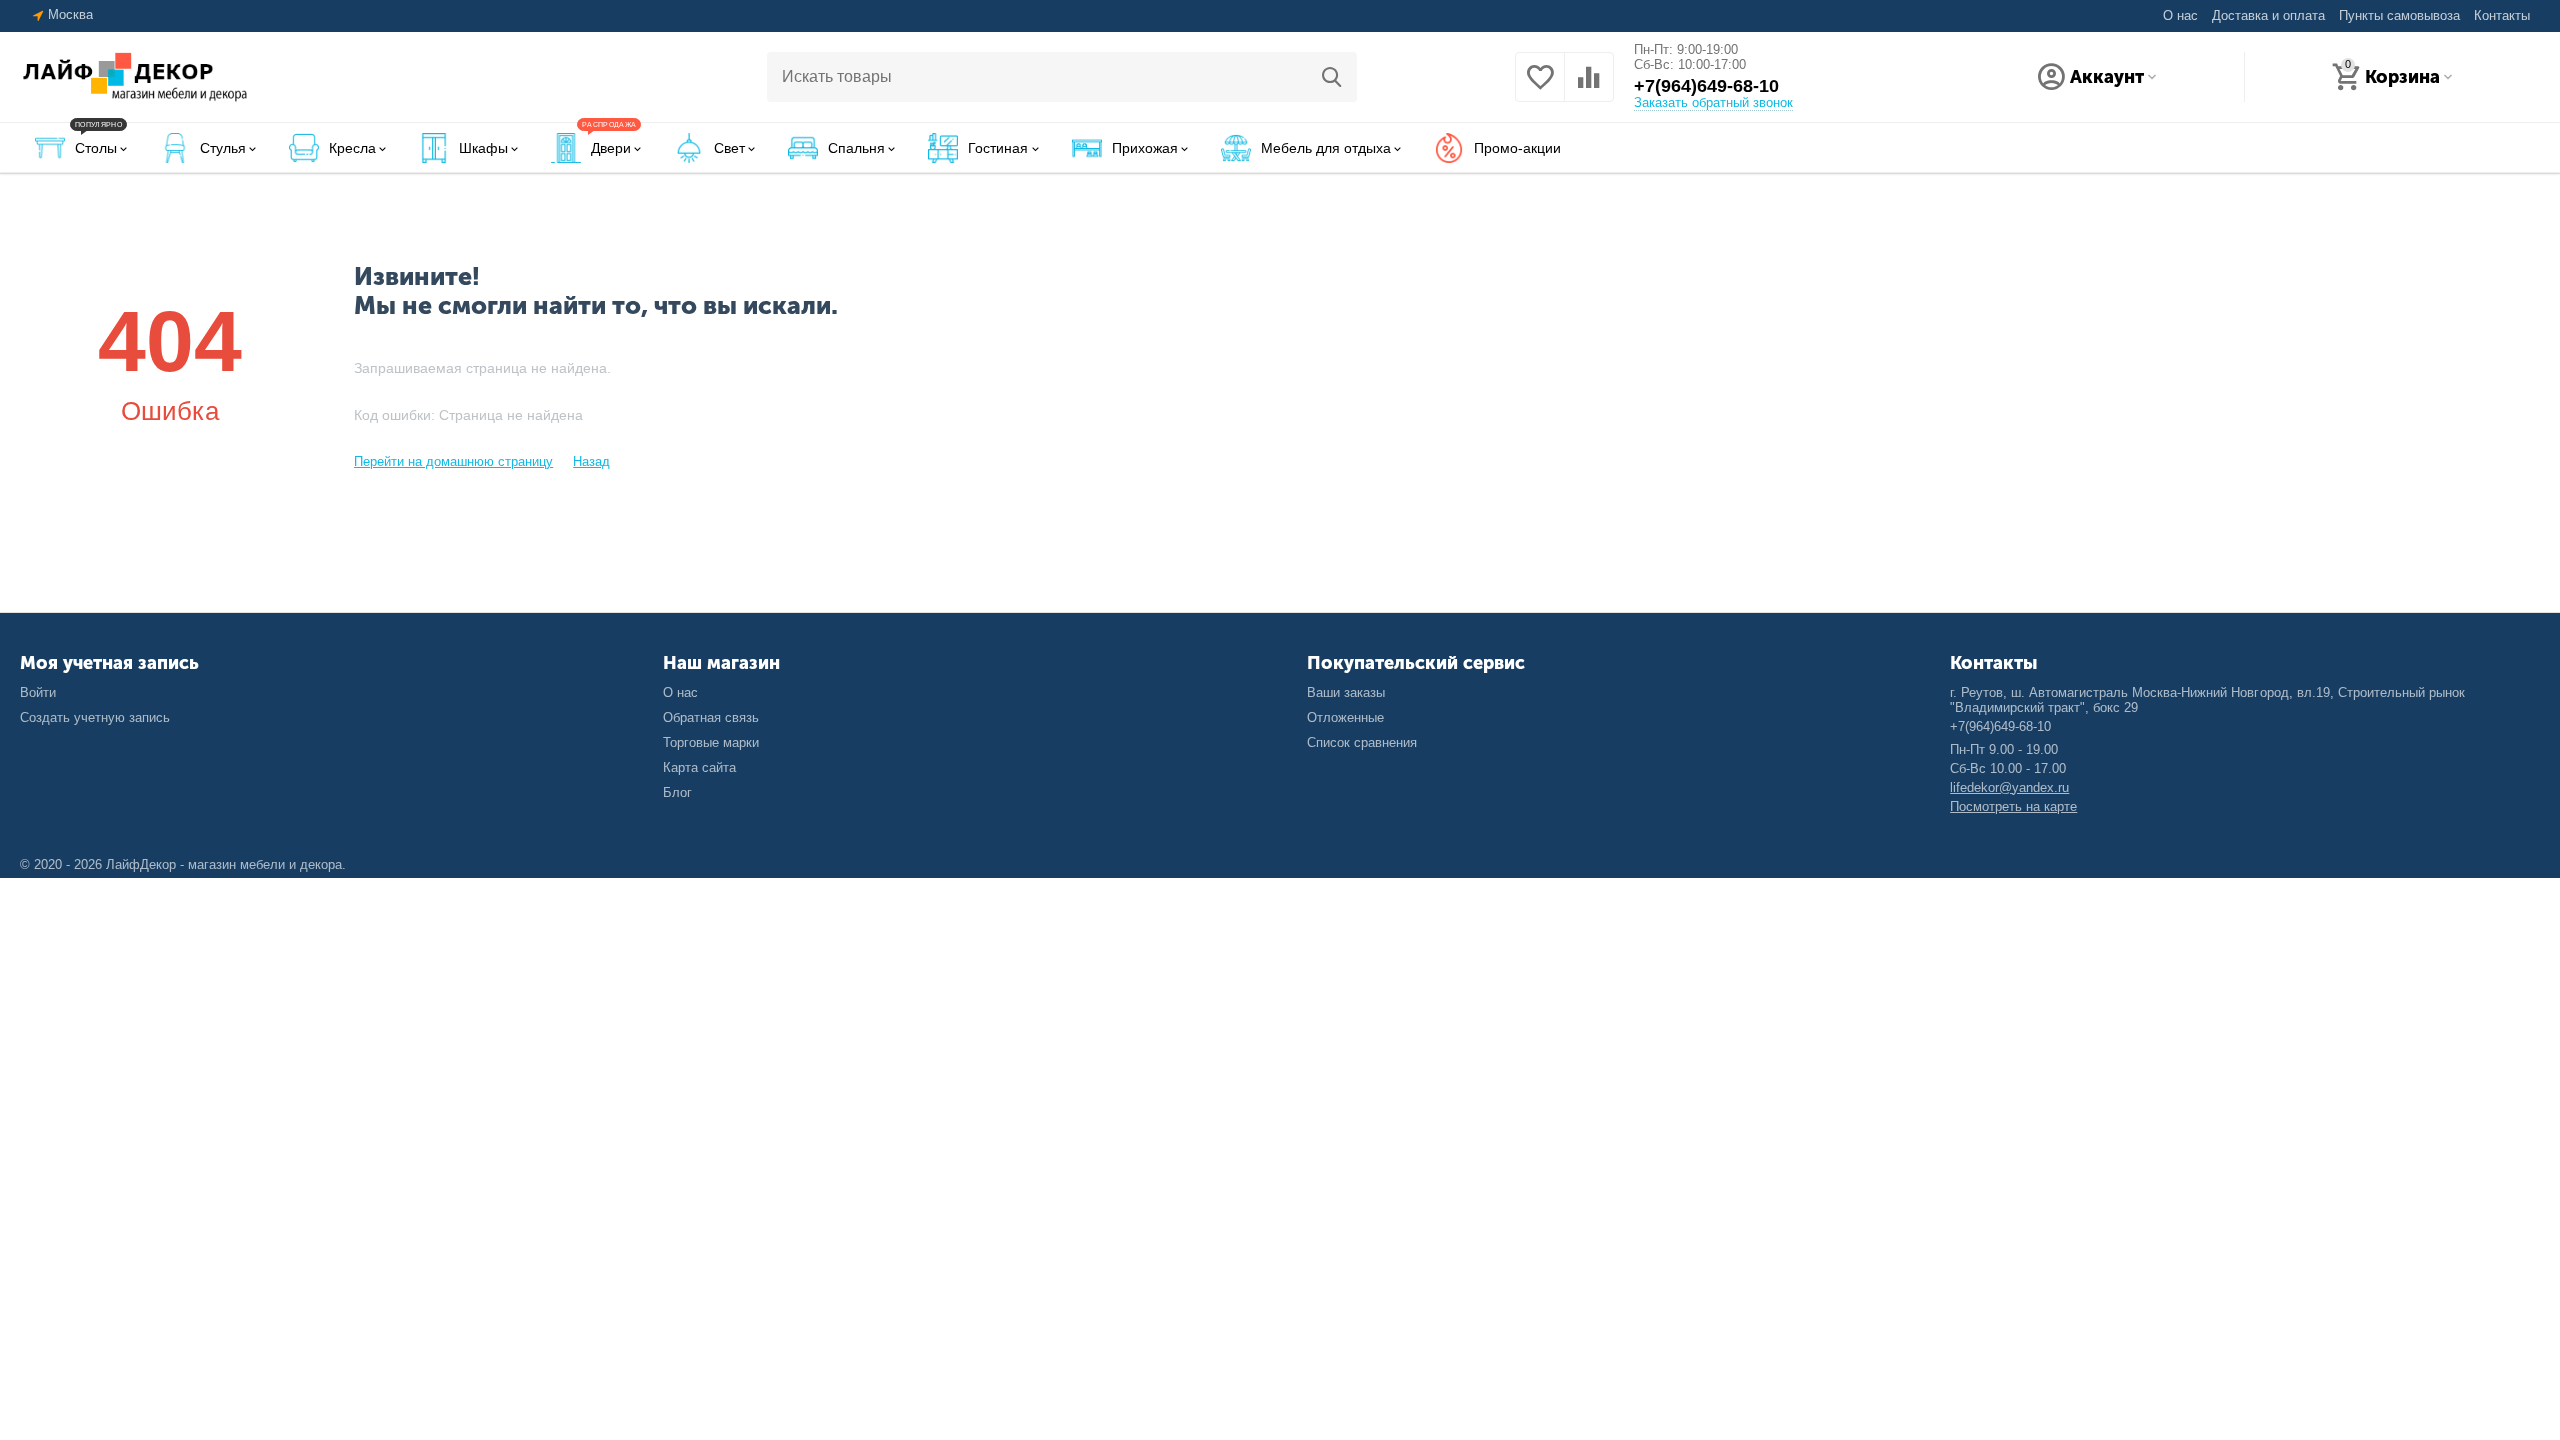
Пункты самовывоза (2399, 15)
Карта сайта (699, 767)
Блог (677, 792)
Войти (38, 692)
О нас (2180, 15)
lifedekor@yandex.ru (2009, 787)
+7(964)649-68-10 (1706, 86)
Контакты (2502, 15)
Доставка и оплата (2268, 15)
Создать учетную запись (95, 717)
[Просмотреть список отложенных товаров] (1540, 86)
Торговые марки (711, 742)
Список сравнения (1362, 742)
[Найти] (1332, 77)
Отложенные (1345, 717)
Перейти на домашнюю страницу (453, 461)
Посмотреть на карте (2013, 806)
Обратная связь (711, 717)
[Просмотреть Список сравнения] (1589, 86)
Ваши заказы (1346, 692)
